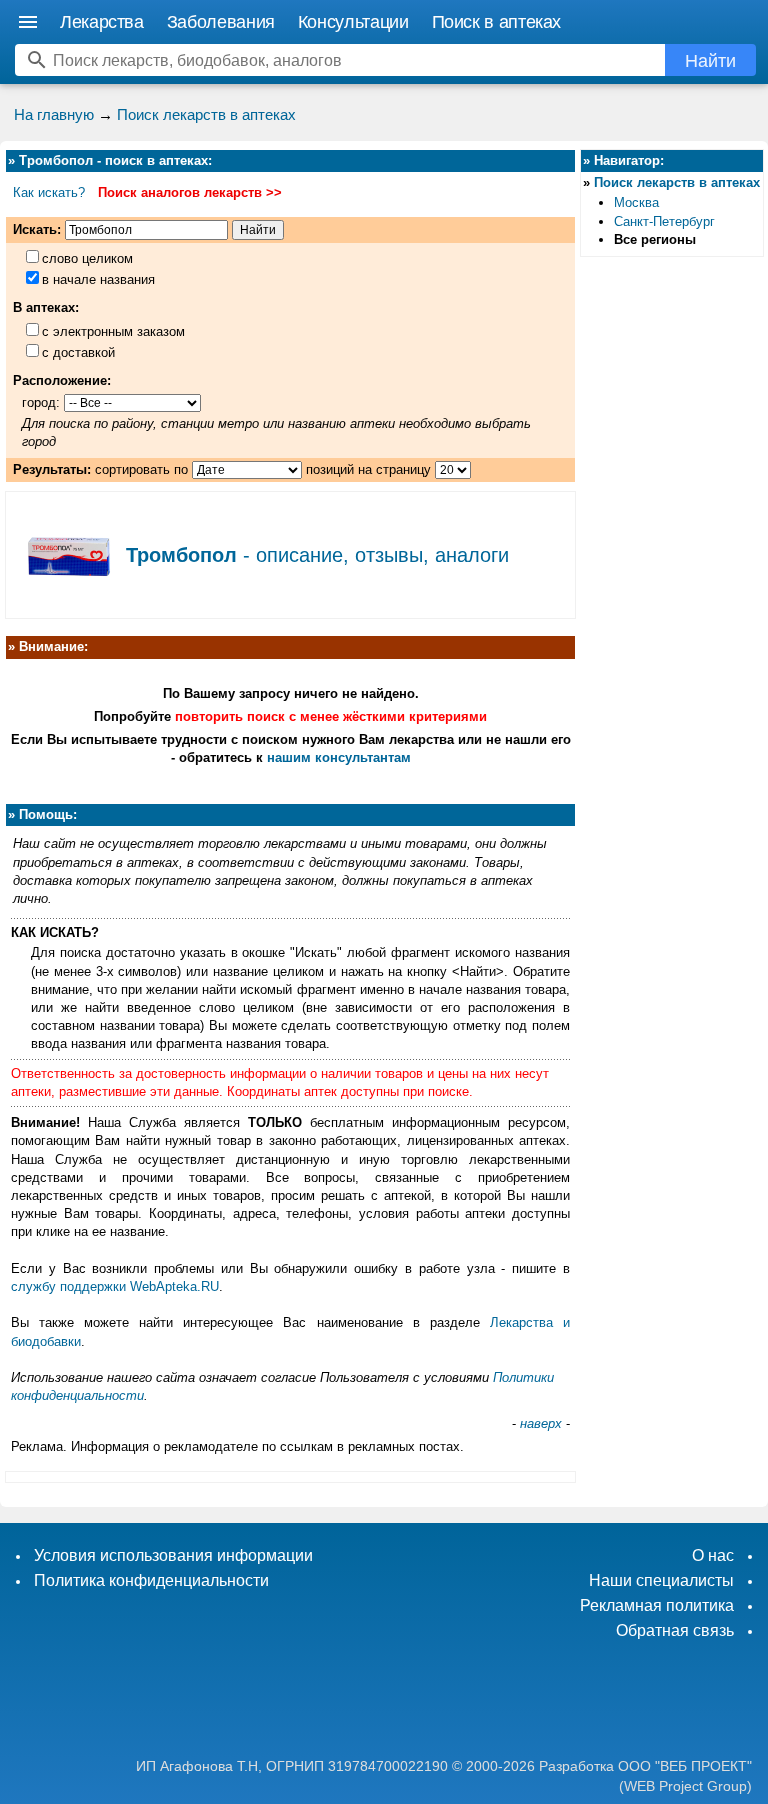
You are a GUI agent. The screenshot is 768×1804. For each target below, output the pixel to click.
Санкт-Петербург (664, 221)
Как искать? (49, 192)
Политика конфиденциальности (151, 1580)
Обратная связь (675, 1630)
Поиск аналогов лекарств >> (190, 192)
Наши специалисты (661, 1580)
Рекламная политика (657, 1605)
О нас (713, 1555)
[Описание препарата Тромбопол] (66, 598)
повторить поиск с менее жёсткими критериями (331, 716)
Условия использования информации (173, 1555)
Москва (636, 202)
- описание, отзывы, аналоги (317, 555)
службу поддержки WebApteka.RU (115, 1286)
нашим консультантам (339, 757)
